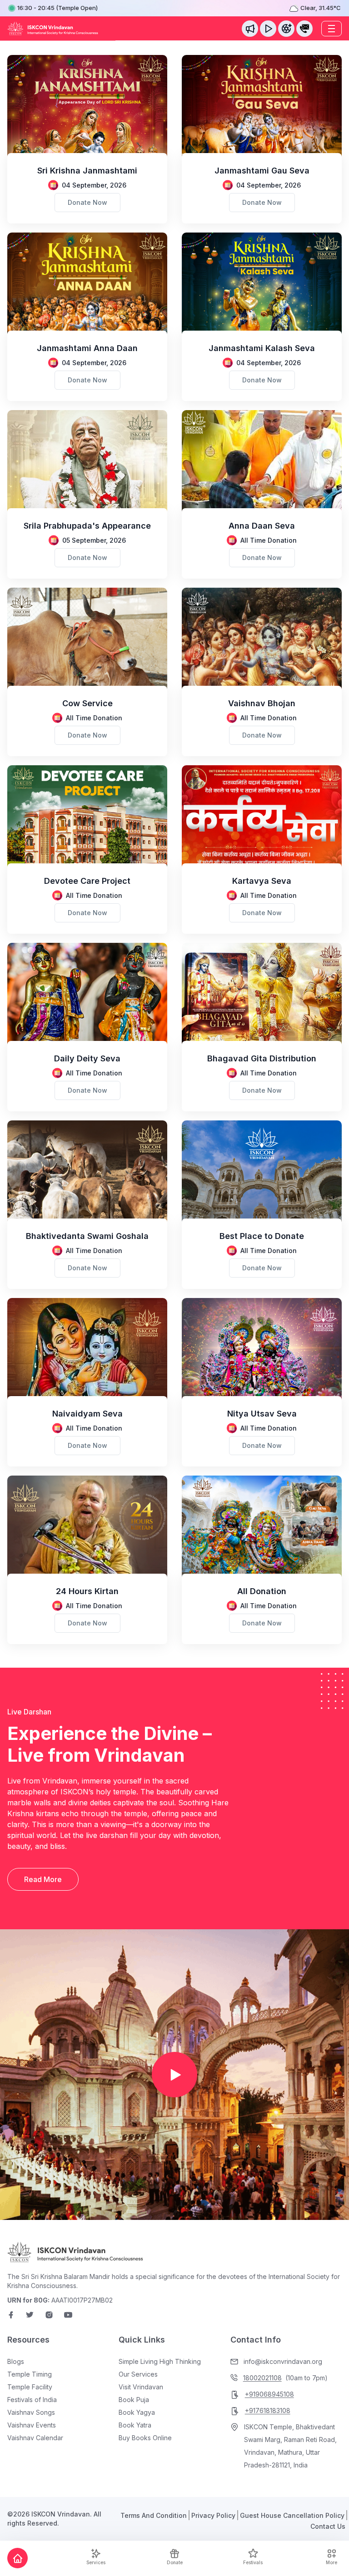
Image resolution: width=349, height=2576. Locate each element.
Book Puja (134, 2400)
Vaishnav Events (32, 2425)
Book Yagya (137, 2412)
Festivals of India (32, 2400)
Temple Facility (30, 2387)
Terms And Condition (154, 2515)
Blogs (16, 2361)
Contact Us (328, 2526)
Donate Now (87, 202)
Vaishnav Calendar (35, 2438)
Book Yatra (135, 2425)
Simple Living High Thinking (160, 2361)
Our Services (138, 2374)
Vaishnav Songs (31, 2412)
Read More (43, 1879)
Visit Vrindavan (141, 2387)
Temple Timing (30, 2374)
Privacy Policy (213, 2515)
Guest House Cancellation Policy (292, 2515)
